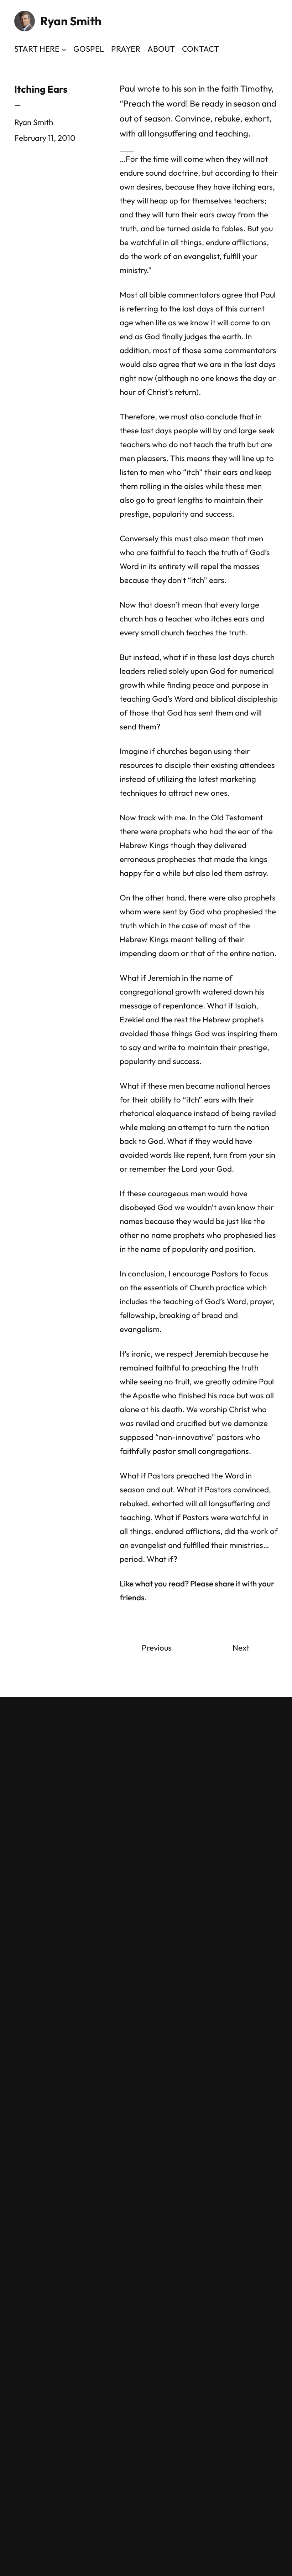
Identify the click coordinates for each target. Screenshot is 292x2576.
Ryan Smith (71, 21)
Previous (157, 1648)
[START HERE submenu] (64, 49)
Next (241, 1648)
